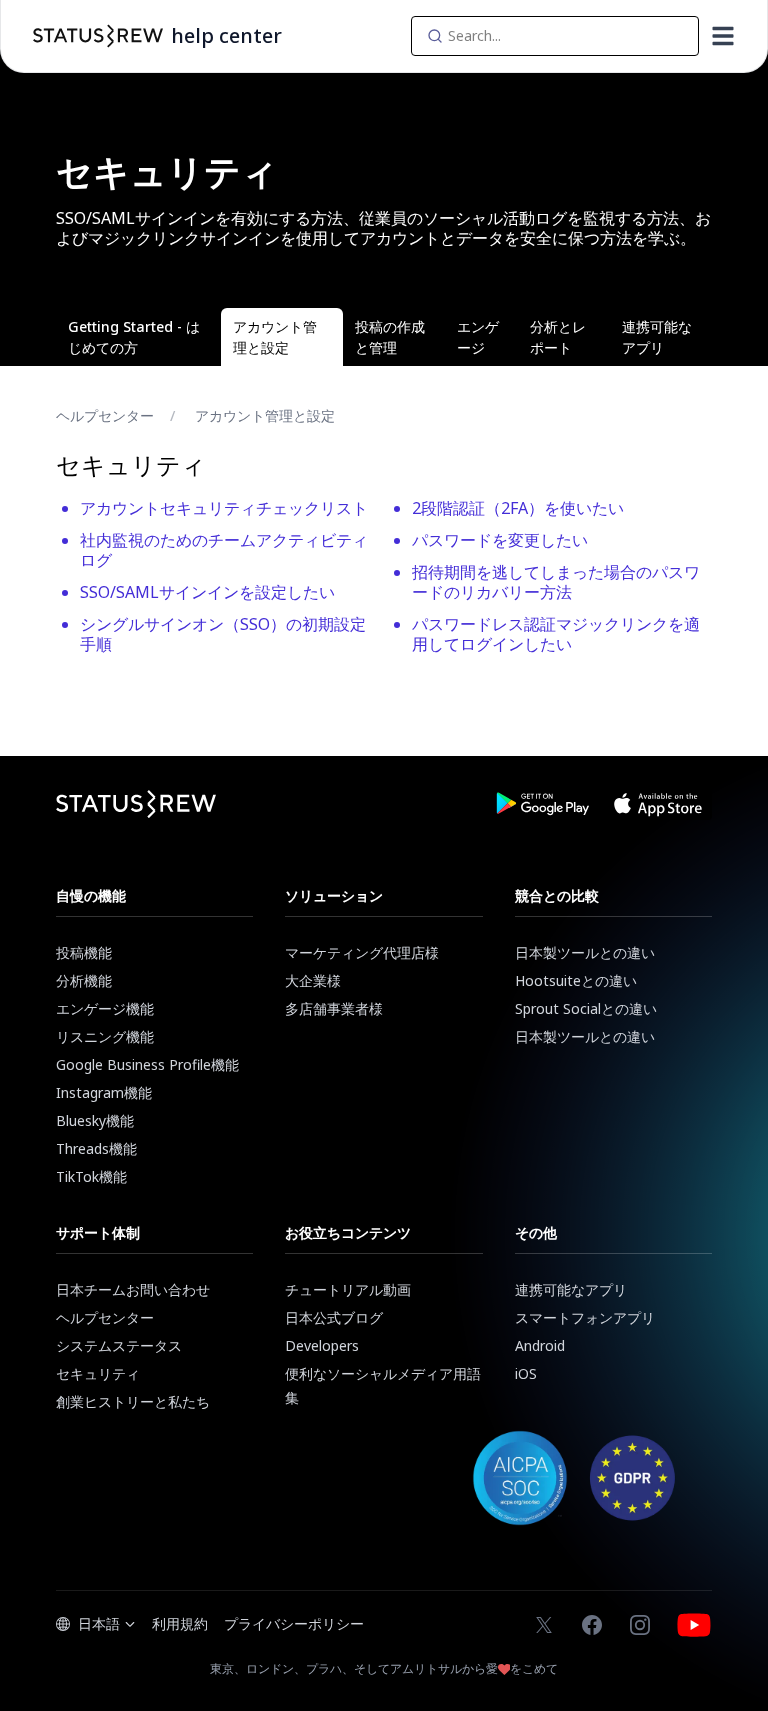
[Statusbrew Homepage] (98, 36)
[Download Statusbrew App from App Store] (658, 804)
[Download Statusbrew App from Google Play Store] (542, 804)
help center (226, 35)
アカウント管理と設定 (265, 415)
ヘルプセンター (105, 415)
